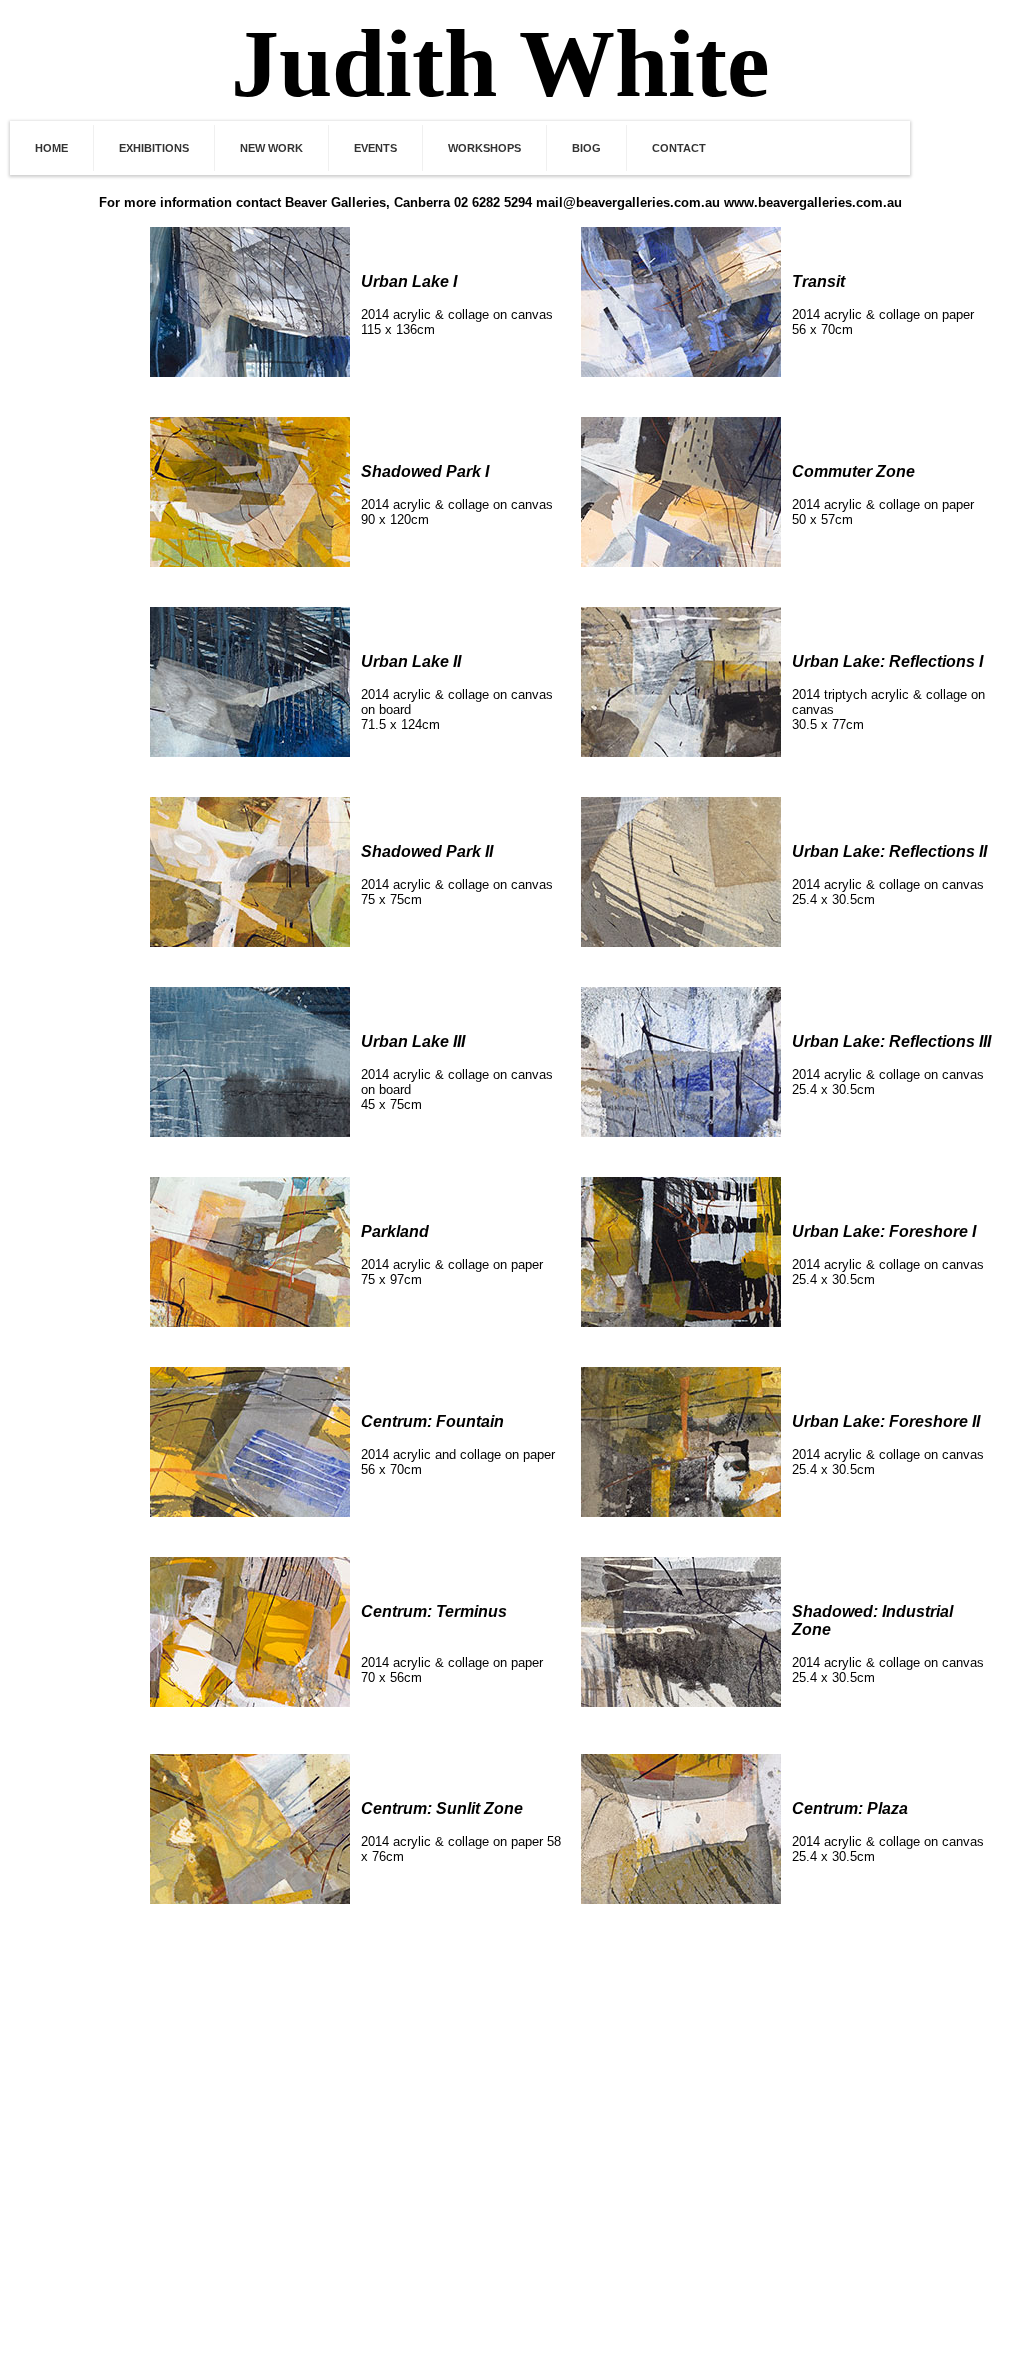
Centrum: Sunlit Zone (442, 1808)
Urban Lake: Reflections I (887, 661)
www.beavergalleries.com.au (813, 202)
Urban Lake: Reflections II (889, 851)
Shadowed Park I (425, 471)
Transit (818, 281)
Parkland (395, 1231)
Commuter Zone (853, 471)
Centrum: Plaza (850, 1808)
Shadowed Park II (427, 851)
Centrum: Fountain (432, 1421)
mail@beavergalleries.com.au (628, 202)
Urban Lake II (411, 661)
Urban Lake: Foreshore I (884, 1231)
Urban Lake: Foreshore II (886, 1421)
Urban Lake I (409, 281)
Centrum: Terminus (434, 1611)
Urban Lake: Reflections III (891, 1041)
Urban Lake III (413, 1041)
